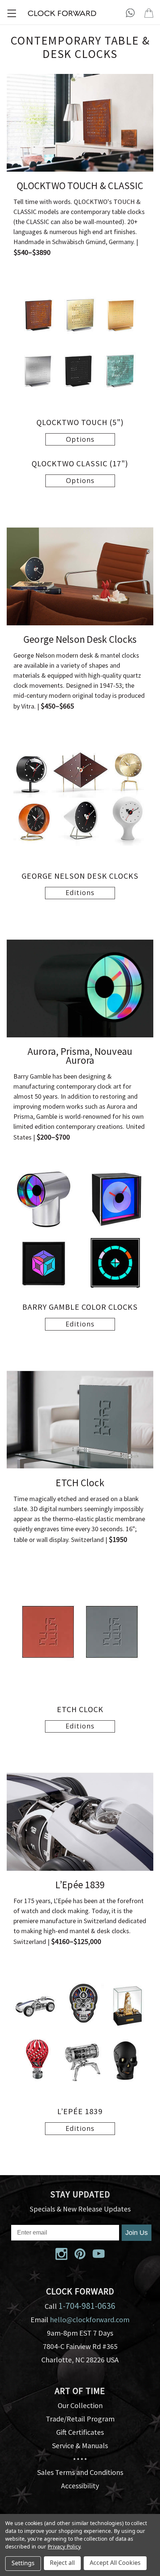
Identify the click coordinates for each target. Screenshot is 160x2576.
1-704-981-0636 (87, 2306)
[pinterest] (80, 2254)
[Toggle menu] (12, 13)
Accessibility (80, 2486)
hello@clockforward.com (90, 2319)
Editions (80, 892)
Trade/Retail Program (80, 2419)
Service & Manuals (80, 2445)
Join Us (137, 2233)
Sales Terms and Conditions (80, 2472)
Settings (23, 2563)
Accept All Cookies (115, 2563)
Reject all (62, 2563)
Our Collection (80, 2405)
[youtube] (99, 2254)
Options (80, 439)
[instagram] (61, 2254)
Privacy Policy (64, 2546)
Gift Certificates (80, 2432)
